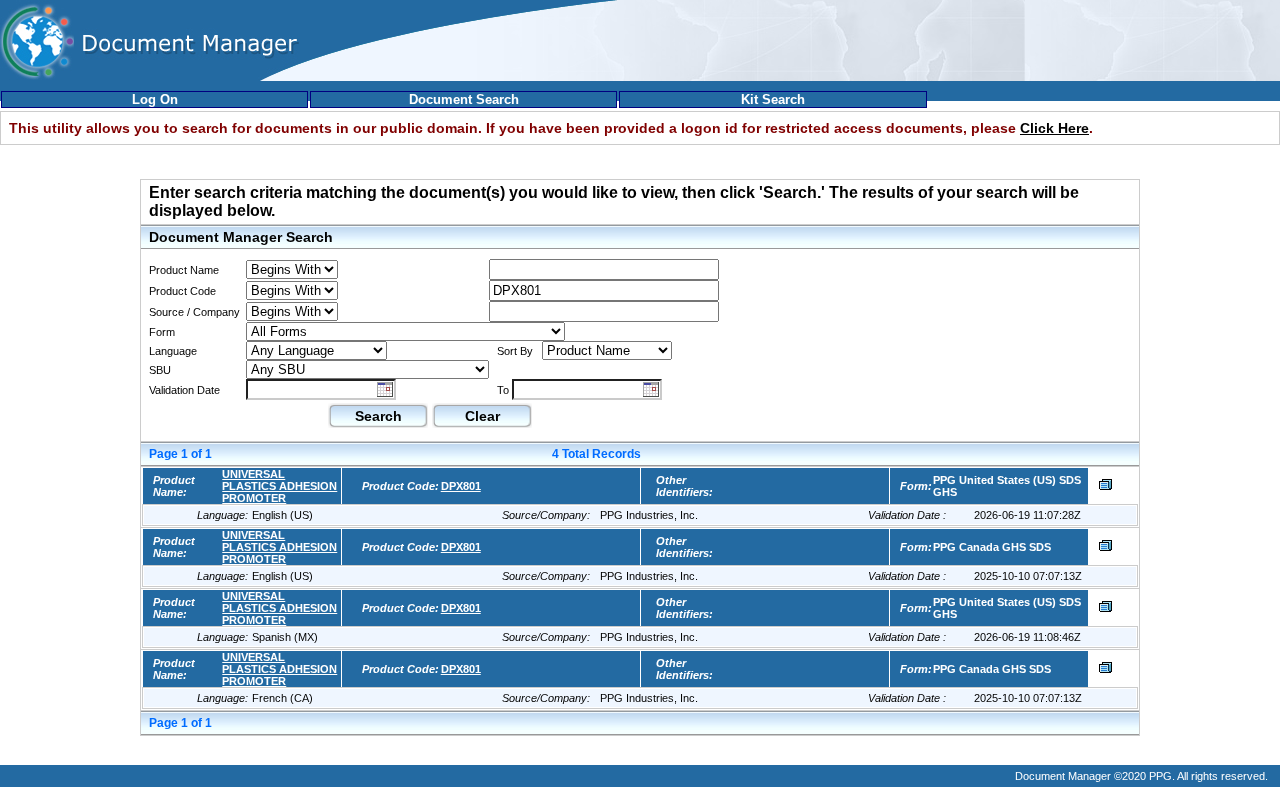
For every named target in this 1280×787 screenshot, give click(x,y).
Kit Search (773, 99)
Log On (155, 99)
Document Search (464, 99)
